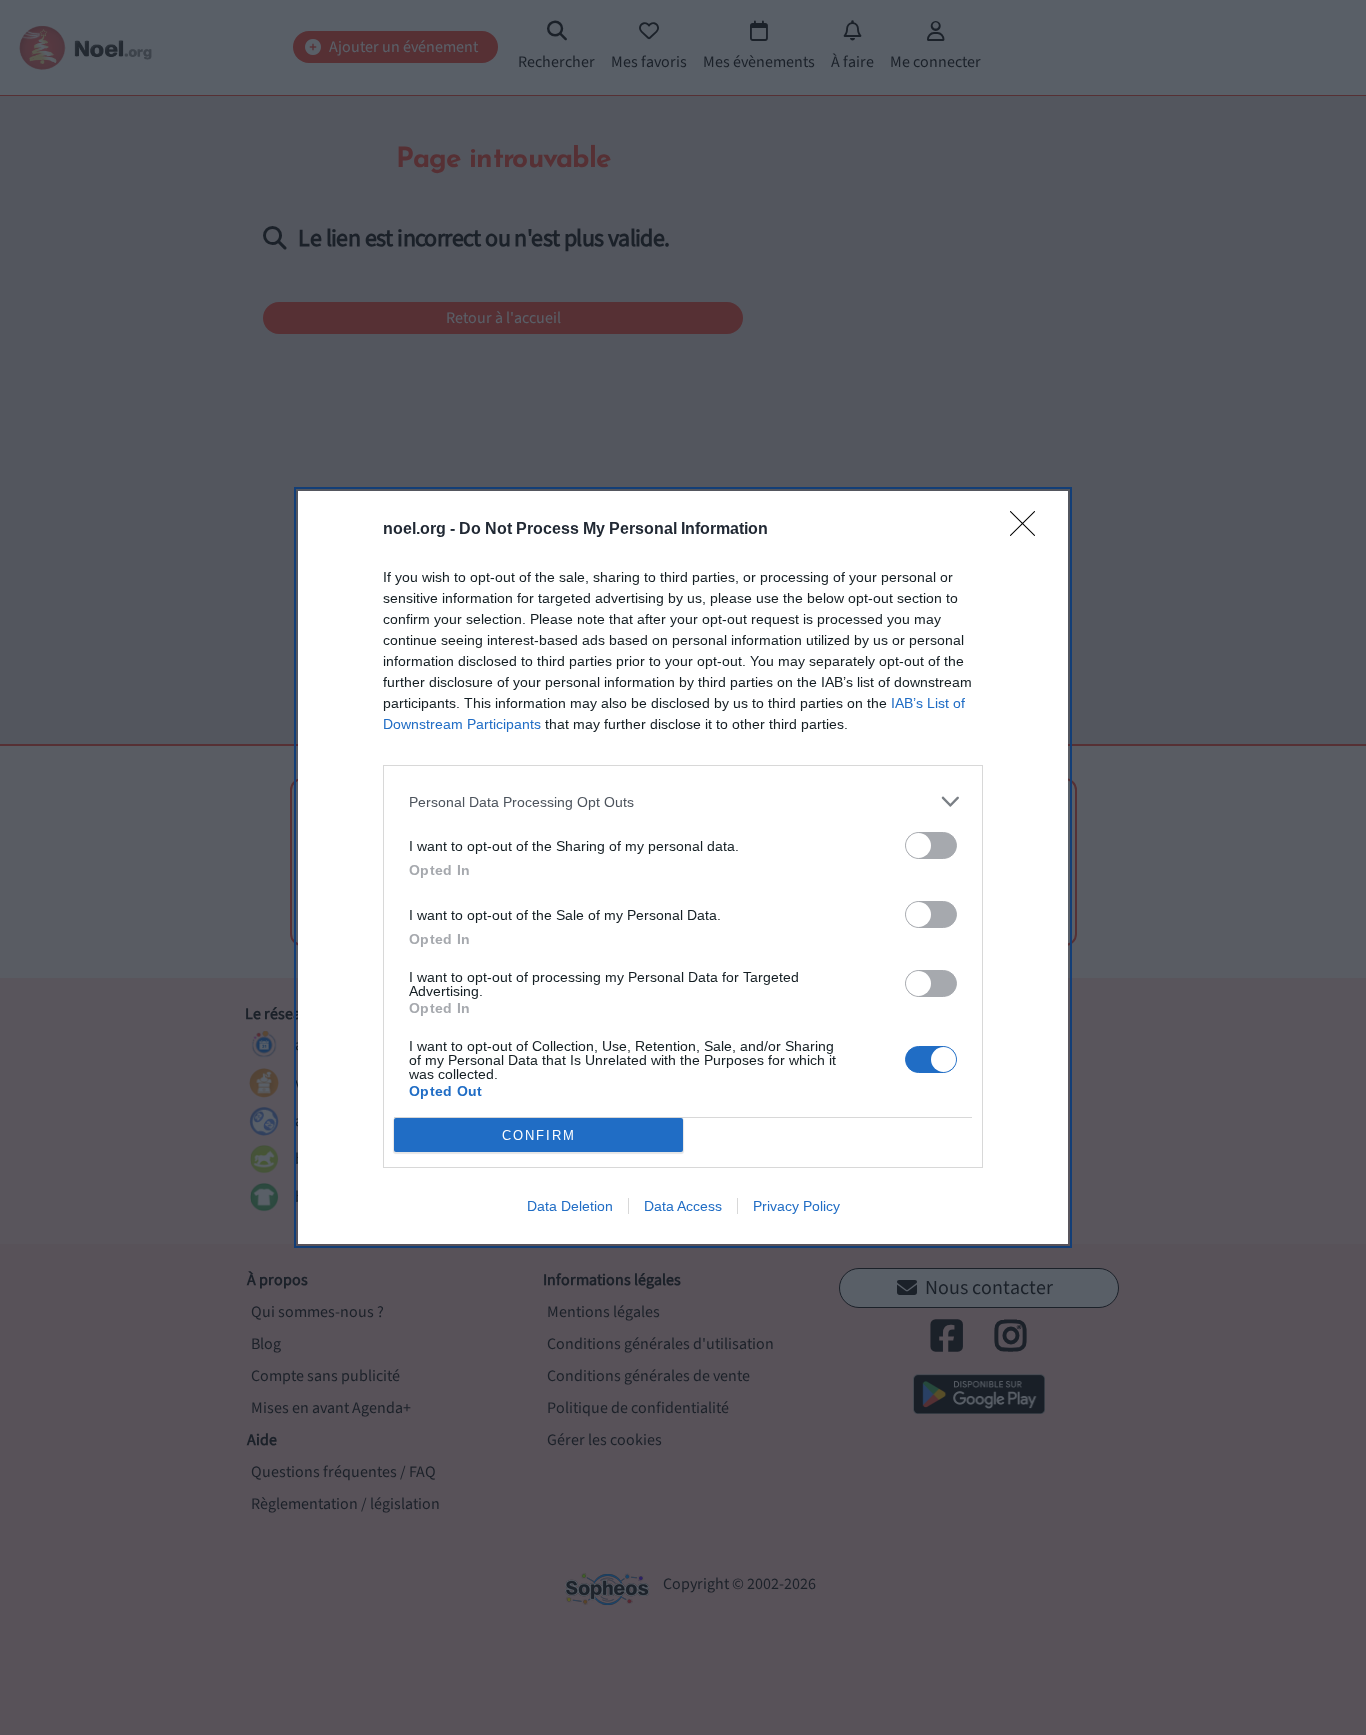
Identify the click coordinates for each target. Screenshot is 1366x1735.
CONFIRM (539, 1135)
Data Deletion (570, 1206)
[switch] (931, 845)
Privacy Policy (796, 1206)
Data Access (683, 1206)
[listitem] (683, 801)
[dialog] (683, 867)
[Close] (1029, 530)
